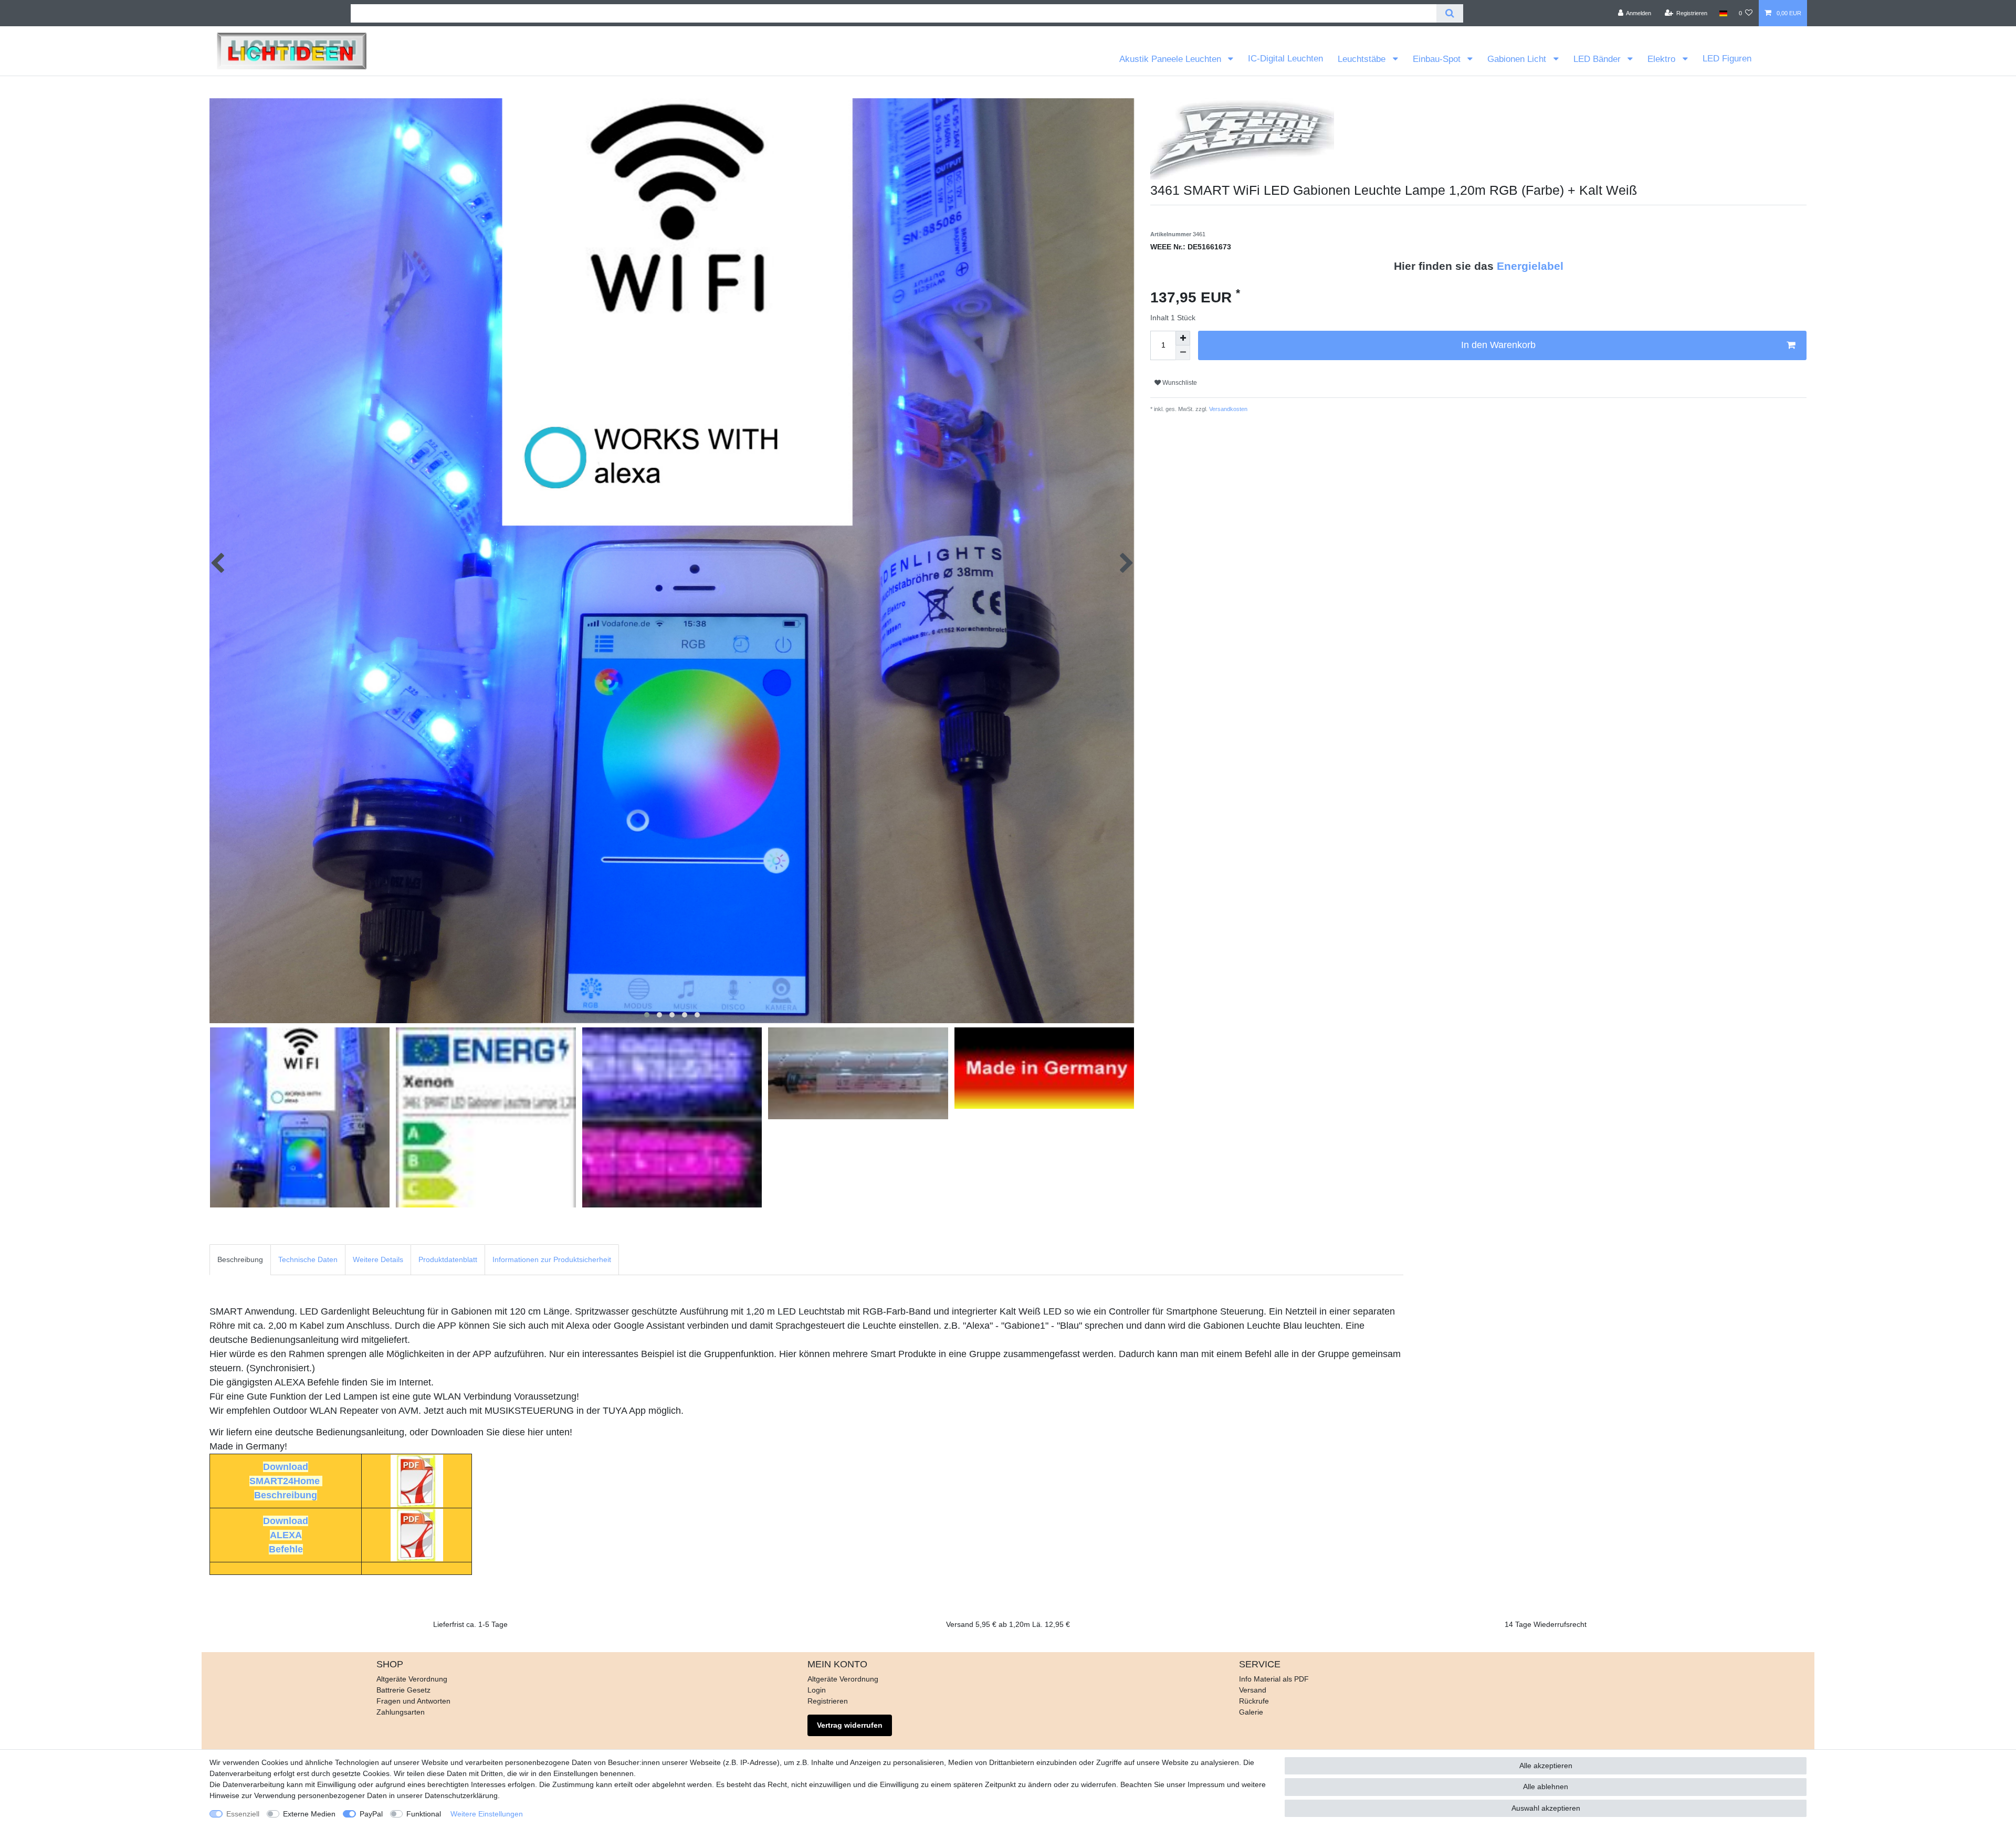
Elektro (1663, 59)
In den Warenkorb (1498, 345)
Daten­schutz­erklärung (461, 1795)
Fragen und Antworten (413, 1701)
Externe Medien (309, 1814)
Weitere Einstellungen (487, 1814)
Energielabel (1530, 266)
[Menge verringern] (1183, 353)
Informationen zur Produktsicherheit (552, 1259)
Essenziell (243, 1814)
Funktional (424, 1814)
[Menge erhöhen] (1183, 338)
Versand (1253, 1690)
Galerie (1251, 1712)
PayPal (371, 1814)
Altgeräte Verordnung (412, 1679)
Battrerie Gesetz (403, 1690)
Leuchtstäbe (1363, 59)
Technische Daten (308, 1259)
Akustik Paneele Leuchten (1172, 59)
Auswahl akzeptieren (1546, 1808)
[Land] (1723, 13)
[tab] (240, 1260)
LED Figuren (1727, 59)
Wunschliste (1179, 383)
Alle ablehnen (1546, 1787)
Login (817, 1690)
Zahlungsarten (401, 1712)
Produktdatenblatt (448, 1259)
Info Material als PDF (1274, 1679)
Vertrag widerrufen (850, 1725)
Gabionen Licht (1518, 59)
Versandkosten (1227, 409)
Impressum (1206, 1784)
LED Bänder (1598, 59)
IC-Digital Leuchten (1285, 59)
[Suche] (1450, 13)
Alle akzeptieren (1546, 1766)
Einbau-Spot (1438, 59)
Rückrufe (1254, 1701)
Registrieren (828, 1701)
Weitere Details (378, 1259)
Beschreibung (240, 1259)
